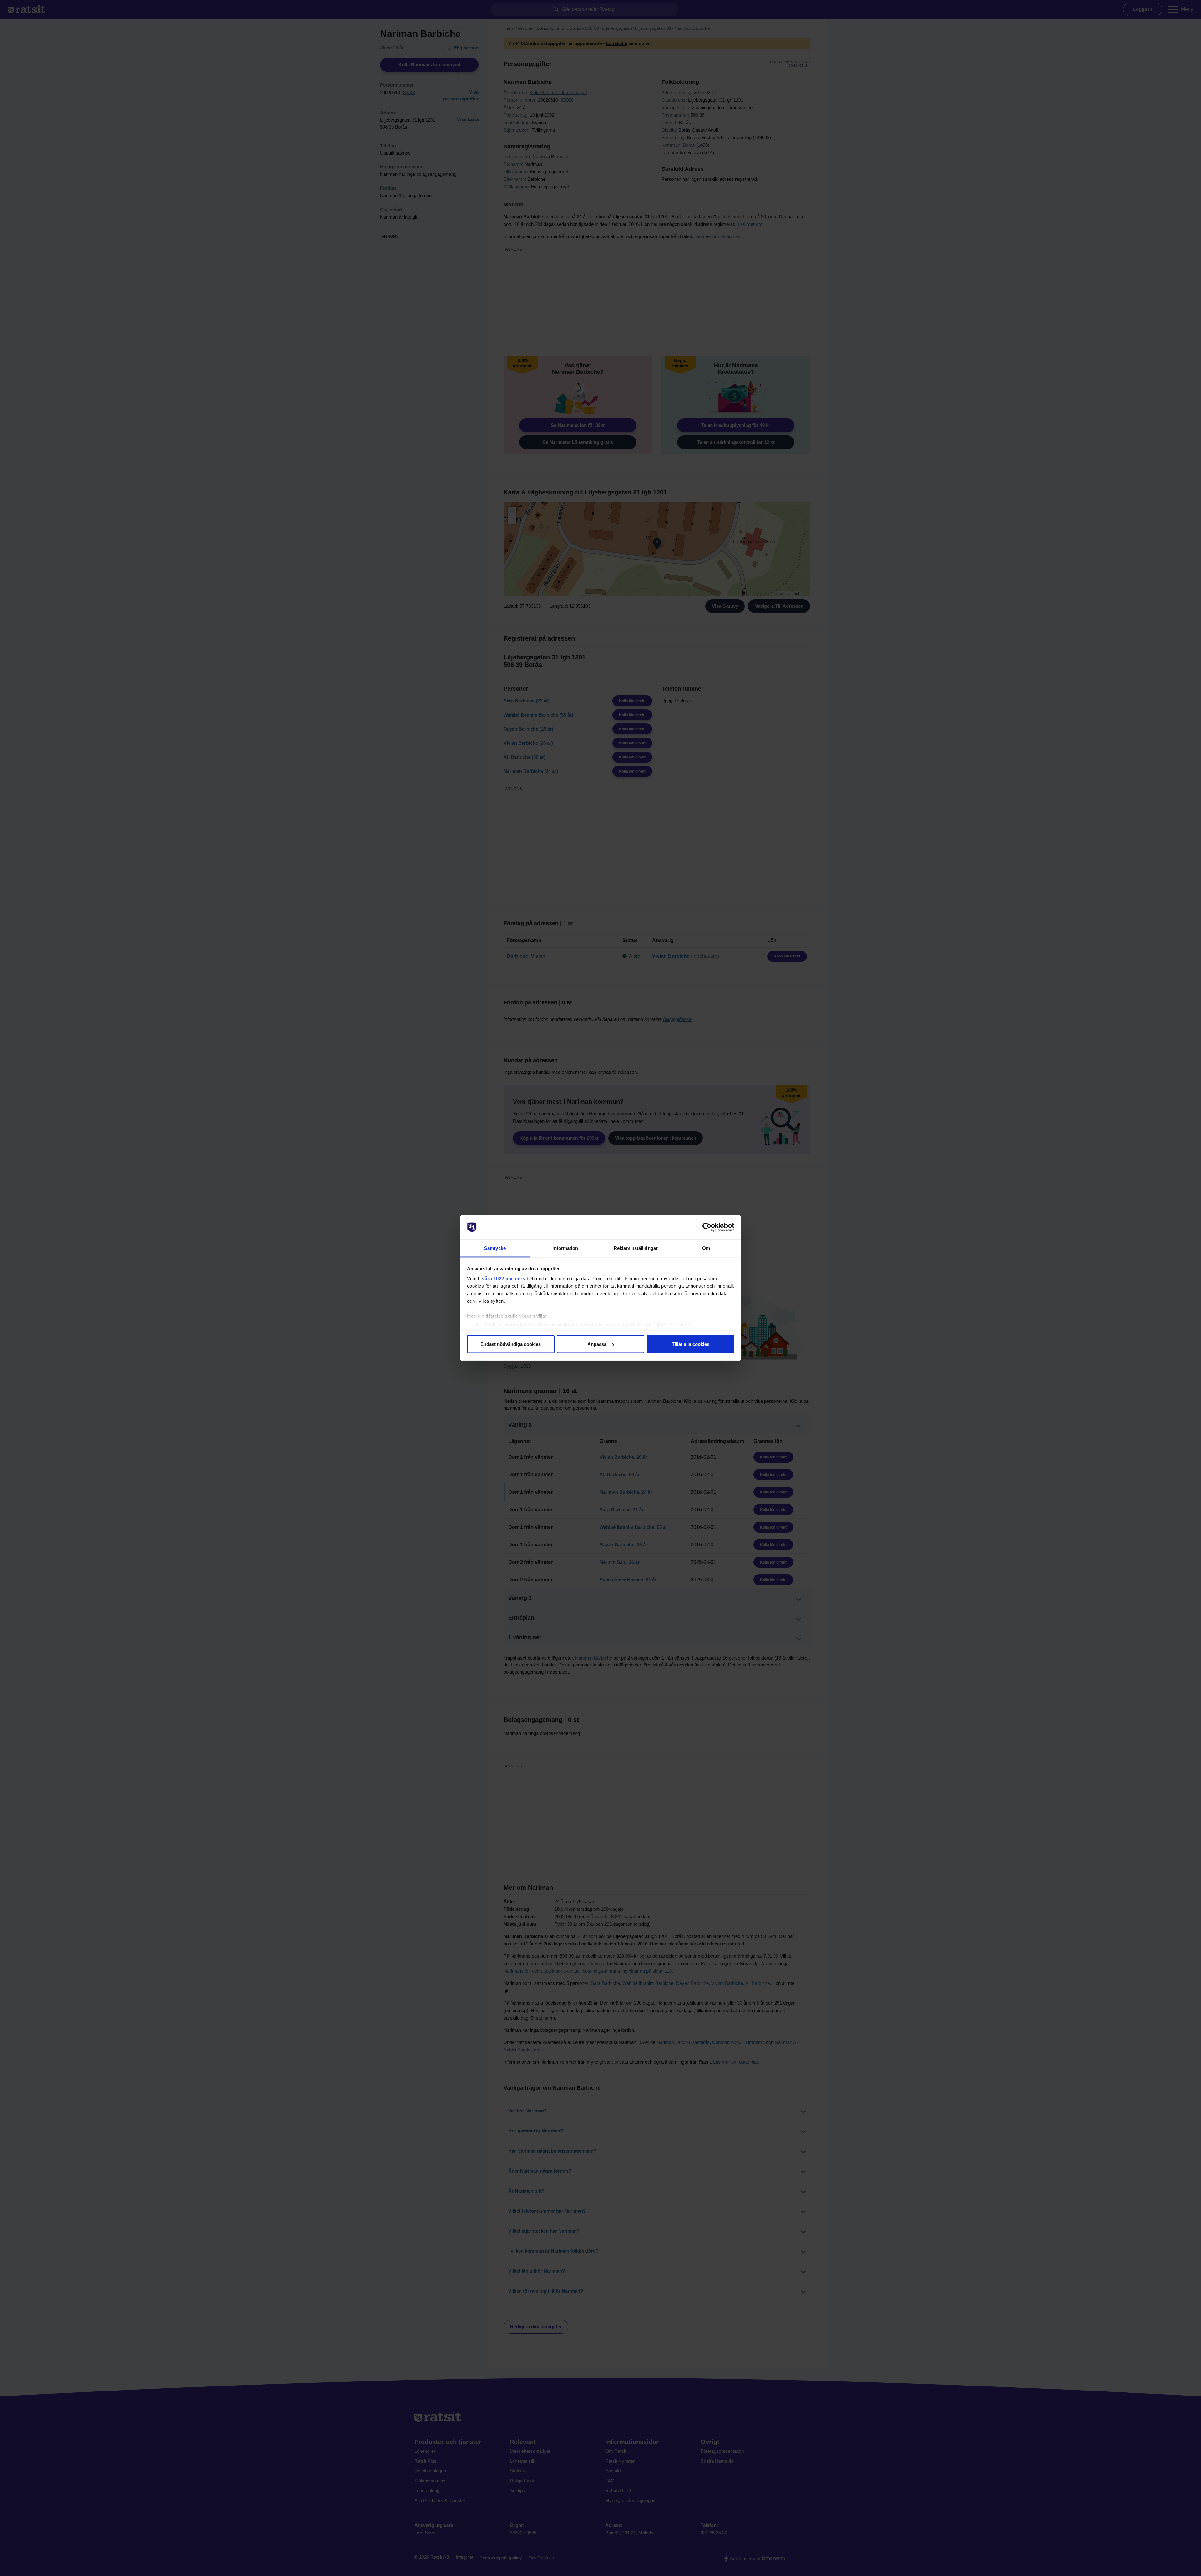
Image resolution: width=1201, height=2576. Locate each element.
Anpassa (597, 1344)
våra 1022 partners (504, 1278)
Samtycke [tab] (495, 1248)
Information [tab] (565, 1248)
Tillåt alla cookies (691, 1344)
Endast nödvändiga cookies (511, 1344)
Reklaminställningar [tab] (636, 1248)
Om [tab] (706, 1248)
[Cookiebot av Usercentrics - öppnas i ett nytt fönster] (707, 1227)
